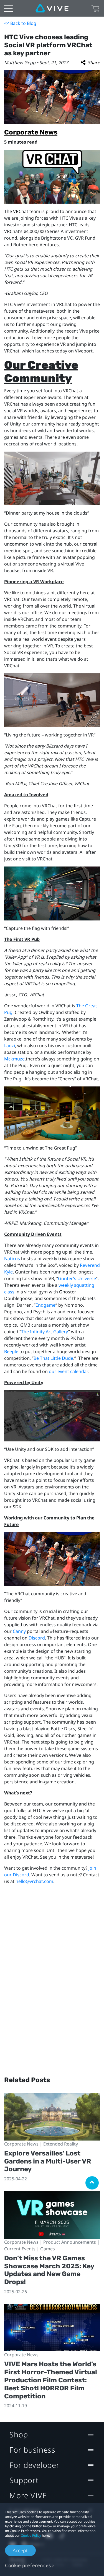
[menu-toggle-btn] (8, 8)
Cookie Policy (31, 2535)
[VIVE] (52, 8)
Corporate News (31, 132)
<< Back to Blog (20, 23)
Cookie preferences (28, 2565)
